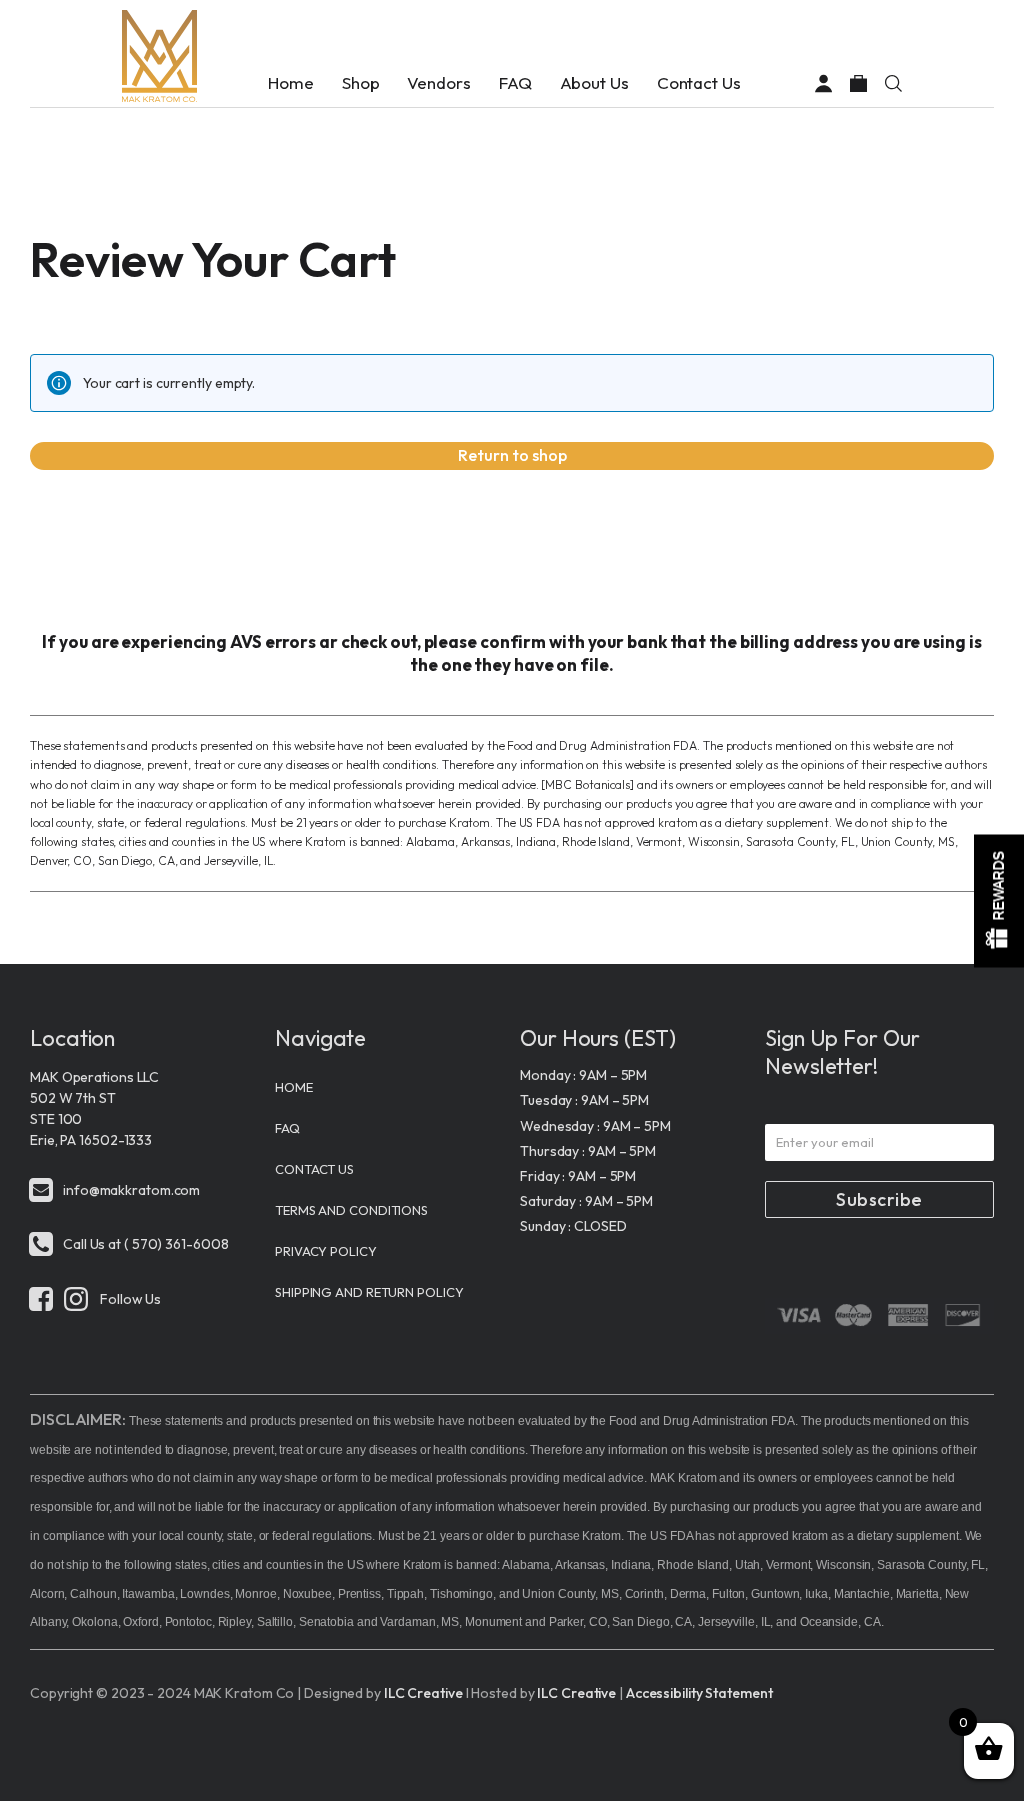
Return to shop (512, 455)
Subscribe (879, 1199)
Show (999, 900)
